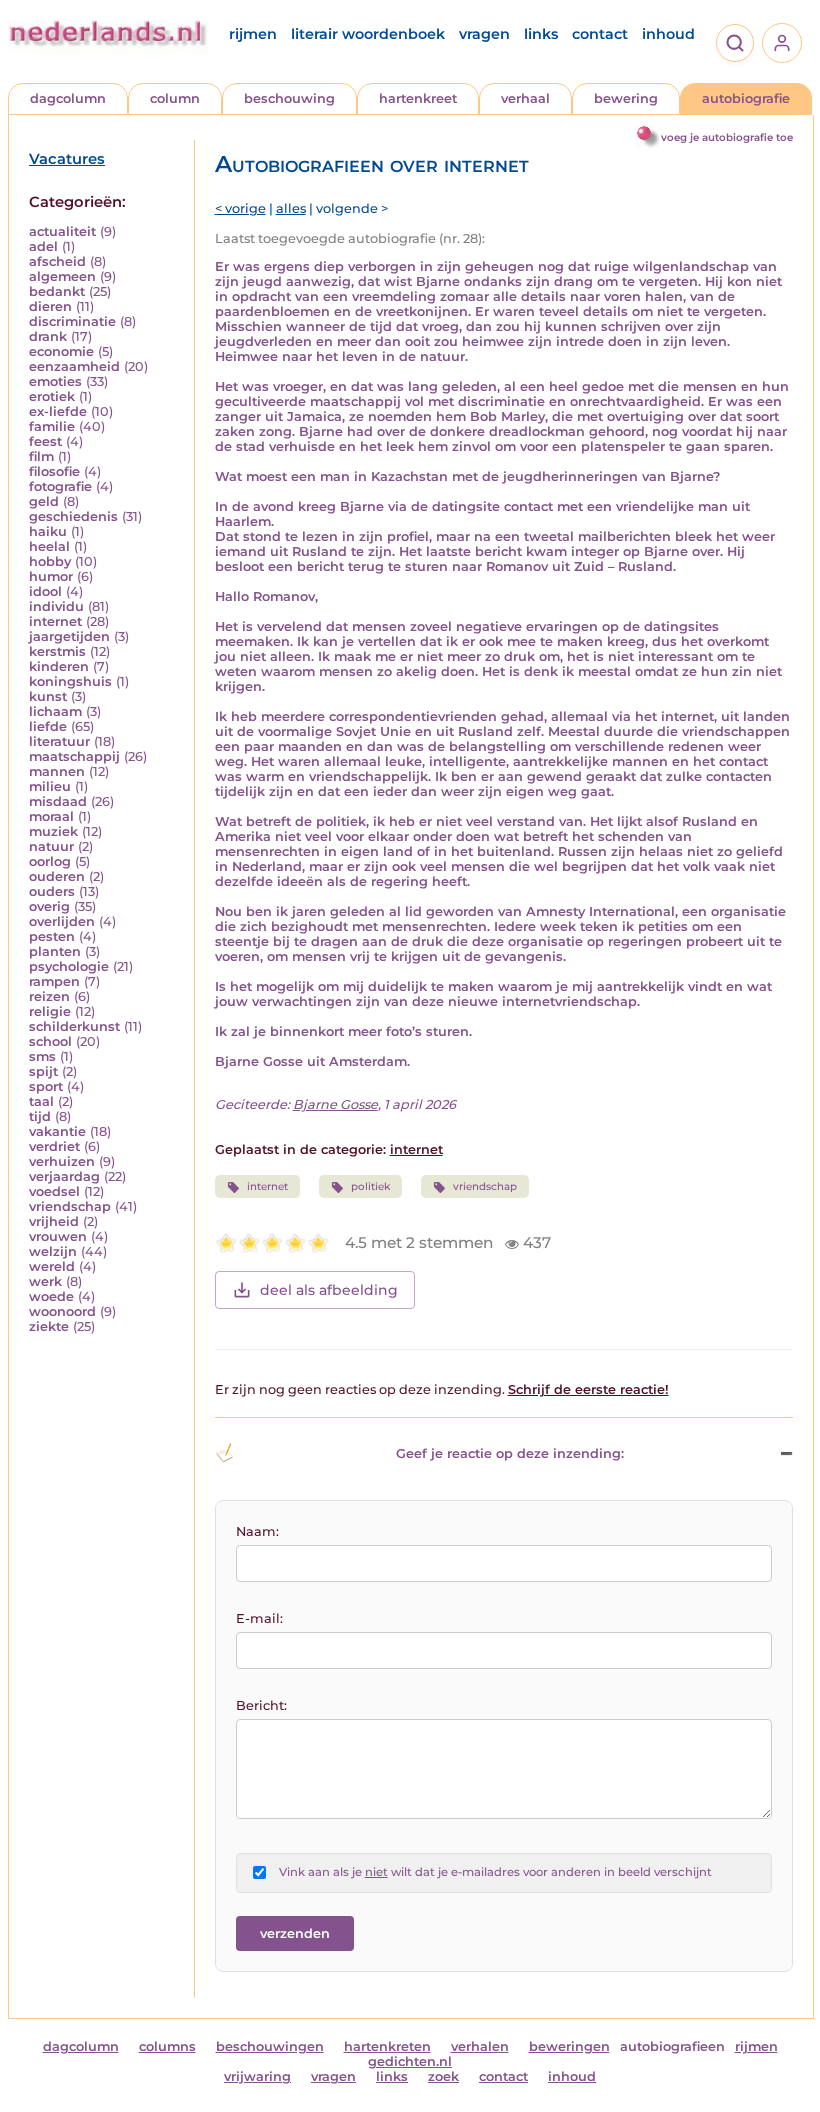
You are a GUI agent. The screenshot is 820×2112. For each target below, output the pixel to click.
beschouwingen (270, 2046)
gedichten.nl (410, 2061)
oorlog (50, 861)
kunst (48, 696)
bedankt (57, 291)
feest (45, 441)
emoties (55, 381)
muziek (53, 831)
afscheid (57, 261)
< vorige (240, 208)
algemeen (62, 276)
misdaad (58, 801)
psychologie (69, 966)
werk (45, 1281)
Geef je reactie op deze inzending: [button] (510, 1453)
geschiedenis (73, 516)
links (541, 34)
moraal (51, 816)
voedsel (54, 1191)
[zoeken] (735, 43)
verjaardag (64, 1176)
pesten (52, 936)
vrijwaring (257, 2076)
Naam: (257, 1531)
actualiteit (62, 231)
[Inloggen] (782, 43)
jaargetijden (69, 636)
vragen (484, 34)
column (175, 98)
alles (291, 208)
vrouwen (58, 1236)
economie (61, 351)
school (50, 1041)
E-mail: (259, 1618)
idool (45, 591)
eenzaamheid (74, 366)
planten (55, 951)
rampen (54, 981)
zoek (443, 2076)
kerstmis (57, 651)
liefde (48, 726)
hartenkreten (387, 2046)
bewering (626, 98)
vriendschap (70, 1206)
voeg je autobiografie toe (727, 137)
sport (46, 1086)
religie (50, 1011)
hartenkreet (418, 98)
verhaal (525, 98)
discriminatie (72, 321)
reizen (49, 996)
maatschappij (74, 756)
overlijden (62, 921)
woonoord (62, 1311)
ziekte (49, 1326)
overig (49, 906)
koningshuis (70, 681)
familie (52, 426)
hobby (50, 561)
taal (41, 1101)
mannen (57, 771)
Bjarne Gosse (335, 1104)
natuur (51, 846)
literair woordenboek (368, 34)
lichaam (55, 711)
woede (51, 1296)
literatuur (59, 741)
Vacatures (67, 159)
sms (42, 1056)
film (41, 456)
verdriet (54, 1146)
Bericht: (261, 1705)
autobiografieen (672, 2046)
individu (56, 606)
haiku (48, 531)
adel (43, 246)
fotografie (60, 486)
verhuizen (62, 1161)
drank (48, 336)
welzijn (53, 1251)
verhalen (480, 2046)
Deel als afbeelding (329, 1290)
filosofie (54, 471)
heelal (49, 546)
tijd (40, 1116)
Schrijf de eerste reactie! (588, 1389)
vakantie (57, 1131)
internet (55, 621)
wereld (52, 1266)
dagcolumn (68, 98)
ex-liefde (58, 411)
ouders (52, 891)
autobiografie (746, 98)
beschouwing (289, 98)
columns (167, 2046)
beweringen (569, 2046)
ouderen (57, 876)
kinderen (59, 666)
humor (51, 576)
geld (44, 501)
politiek (370, 1186)
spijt (43, 1071)
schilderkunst (74, 1026)
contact (600, 34)
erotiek (52, 396)
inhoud (668, 34)
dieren (50, 306)
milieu (50, 786)
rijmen (253, 34)
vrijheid (54, 1221)
